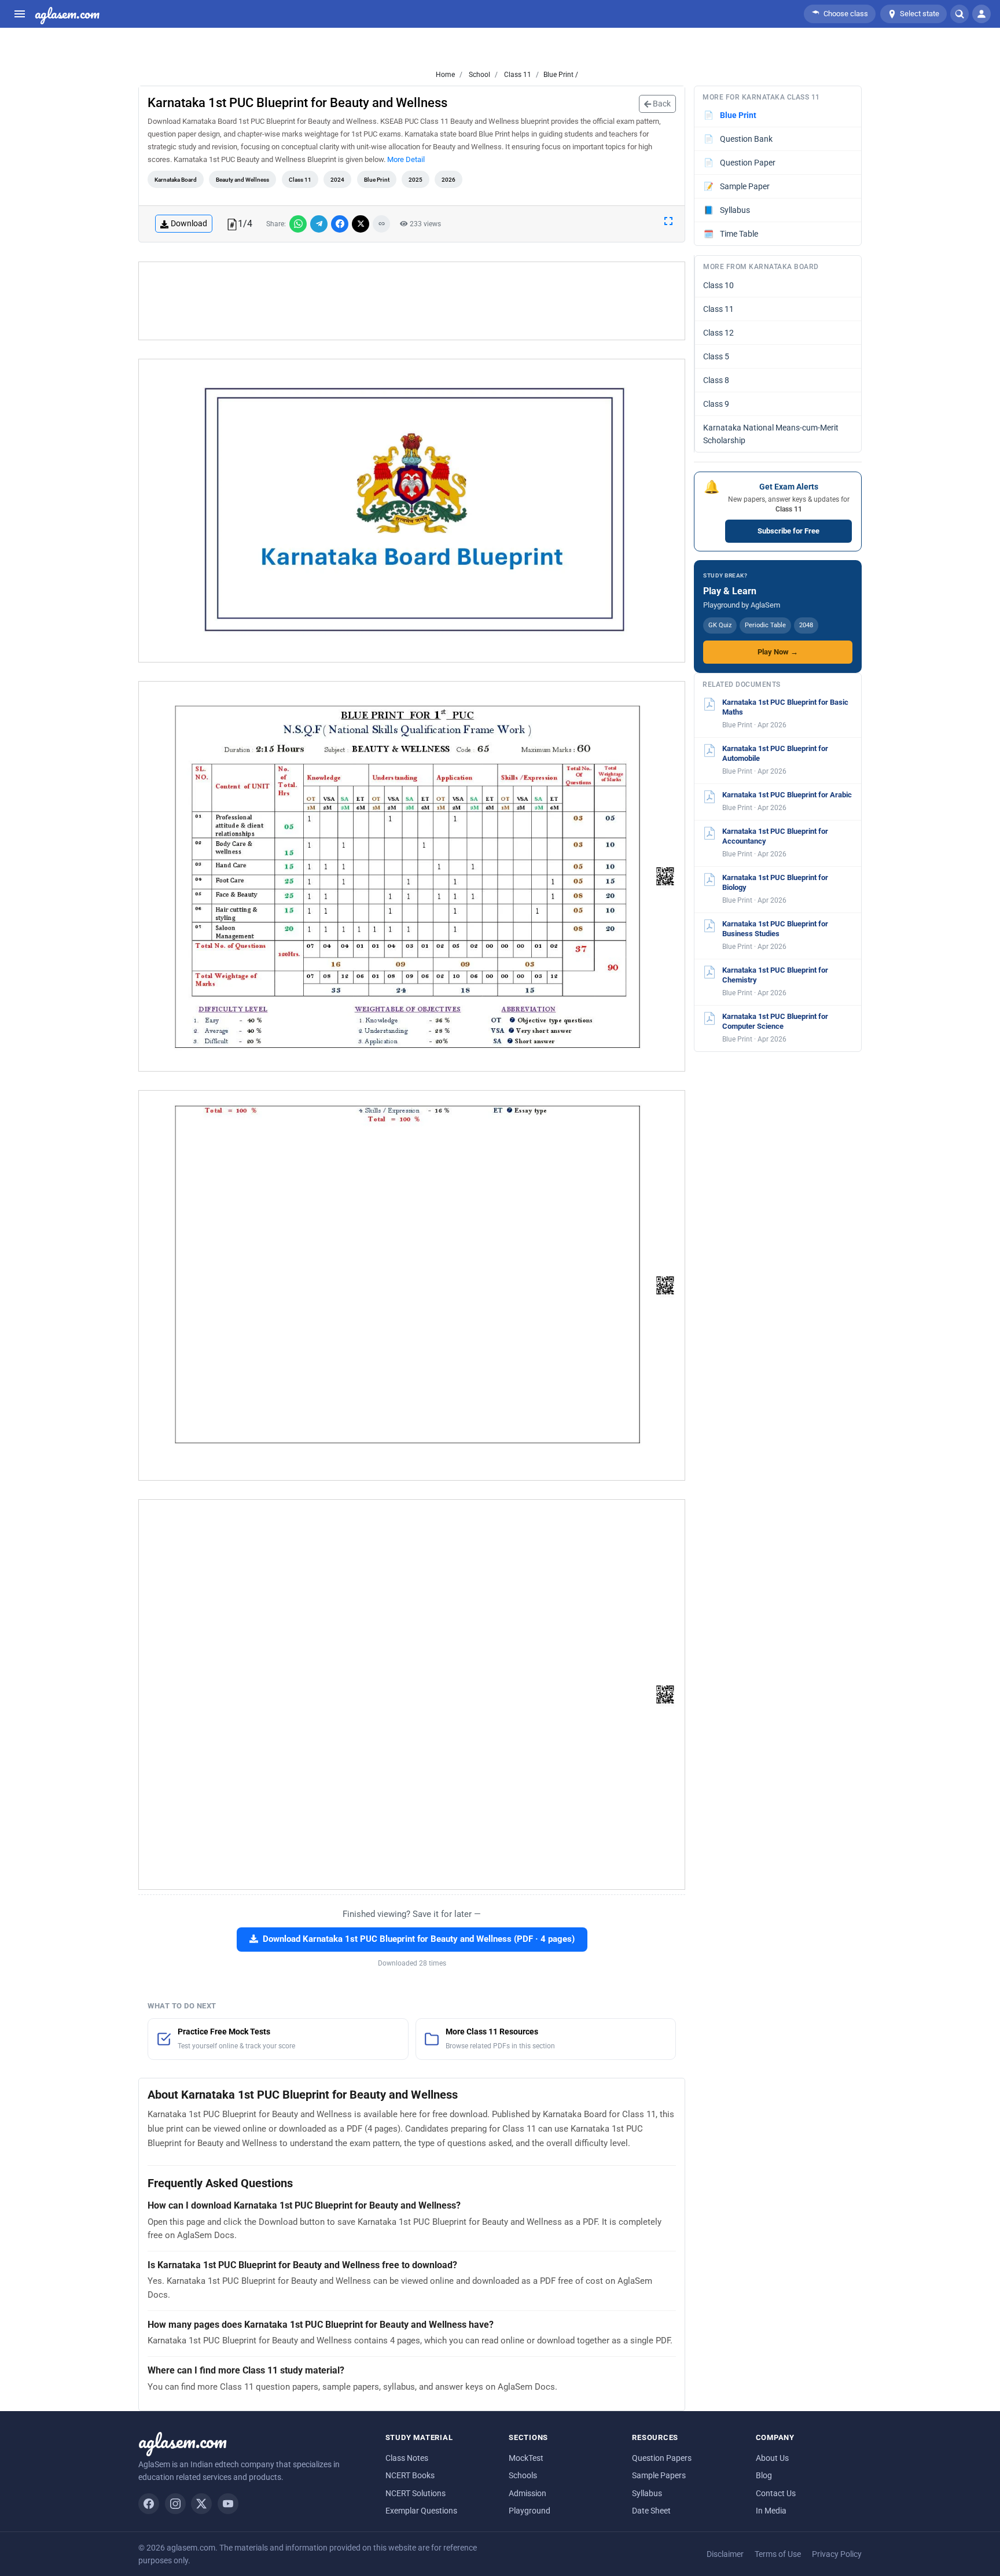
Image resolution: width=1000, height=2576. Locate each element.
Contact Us (776, 2493)
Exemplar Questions (421, 2511)
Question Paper (740, 163)
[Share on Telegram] (319, 224)
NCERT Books (410, 2475)
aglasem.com (67, 14)
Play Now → (778, 652)
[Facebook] (149, 2504)
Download (189, 223)
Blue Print (377, 180)
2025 (416, 180)
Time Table (731, 234)
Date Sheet (651, 2511)
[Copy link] (381, 224)
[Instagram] (175, 2504)
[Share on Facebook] (340, 224)
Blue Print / (561, 75)
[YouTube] (228, 2504)
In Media (771, 2511)
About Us (772, 2458)
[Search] (959, 14)
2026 (448, 180)
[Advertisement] (412, 301)
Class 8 (716, 380)
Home (445, 75)
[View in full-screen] (668, 220)
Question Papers (662, 2458)
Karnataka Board (176, 180)
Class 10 (718, 285)
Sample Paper (737, 186)
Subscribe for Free (788, 531)
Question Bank (738, 139)
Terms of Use (778, 2554)
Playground (530, 2511)
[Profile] (981, 14)
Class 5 (716, 356)
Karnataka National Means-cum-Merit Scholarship (771, 434)
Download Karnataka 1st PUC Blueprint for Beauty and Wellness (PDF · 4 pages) (419, 1939)
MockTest (526, 2458)
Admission (527, 2493)
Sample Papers (659, 2475)
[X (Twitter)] (201, 2504)
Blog (764, 2475)
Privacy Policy (837, 2554)
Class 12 (718, 333)
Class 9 (716, 404)
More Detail (406, 159)
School (479, 75)
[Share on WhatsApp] (298, 224)
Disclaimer (725, 2554)
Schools (523, 2475)
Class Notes (407, 2458)
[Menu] (20, 14)
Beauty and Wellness (242, 180)
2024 (337, 180)
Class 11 (517, 75)
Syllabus (727, 210)
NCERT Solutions (416, 2493)
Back (661, 104)
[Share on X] (361, 224)
